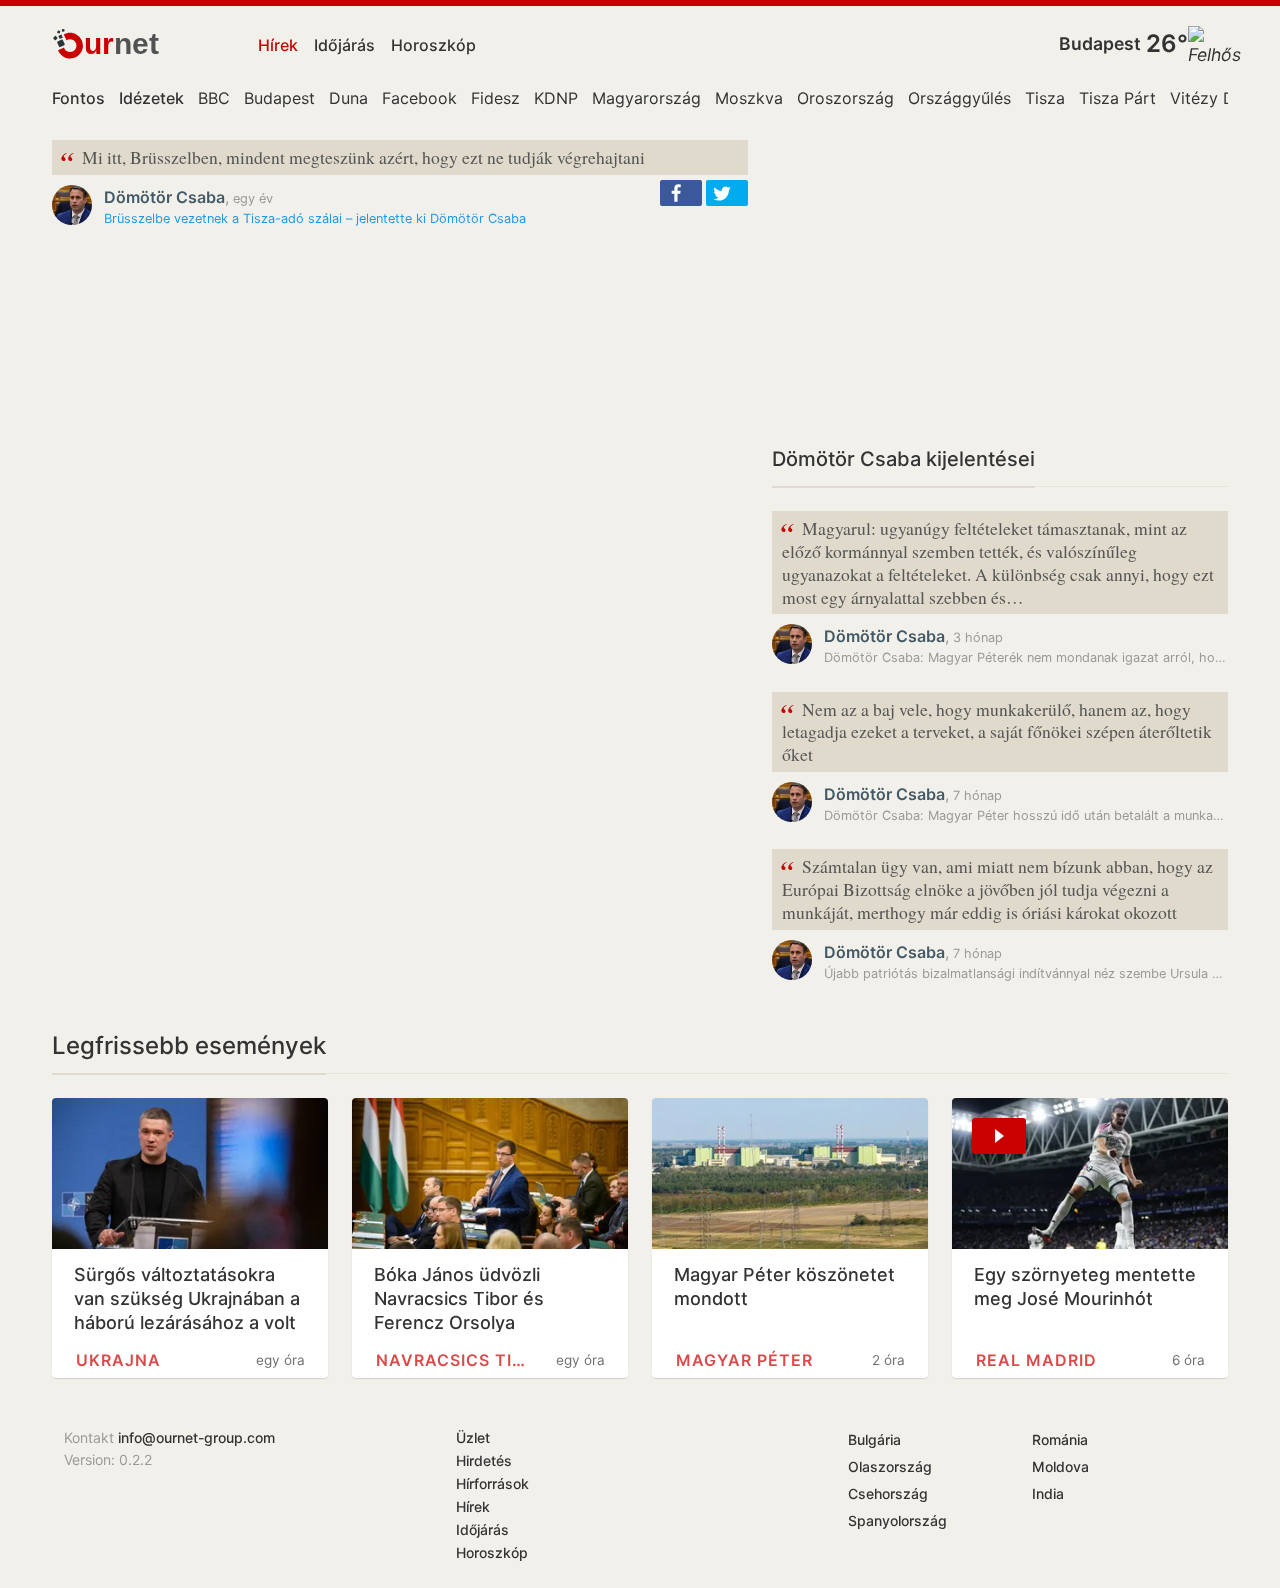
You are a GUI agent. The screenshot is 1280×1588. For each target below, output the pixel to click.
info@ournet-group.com (196, 1437)
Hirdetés (484, 1460)
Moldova (1060, 1466)
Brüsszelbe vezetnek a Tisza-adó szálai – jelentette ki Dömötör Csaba (315, 218)
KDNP (556, 98)
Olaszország (890, 1466)
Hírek (278, 45)
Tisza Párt (1117, 98)
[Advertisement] (1000, 280)
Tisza (1045, 98)
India (1048, 1493)
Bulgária (874, 1439)
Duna (348, 98)
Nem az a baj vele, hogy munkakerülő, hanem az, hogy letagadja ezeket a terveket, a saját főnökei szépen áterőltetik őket (996, 730)
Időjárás (344, 45)
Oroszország (845, 98)
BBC (214, 98)
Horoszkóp (433, 45)
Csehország (888, 1493)
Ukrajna (118, 1360)
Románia (1060, 1439)
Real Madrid (1036, 1360)
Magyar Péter (744, 1360)
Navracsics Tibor (456, 1360)
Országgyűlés (959, 98)
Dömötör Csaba (164, 197)
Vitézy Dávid (1218, 98)
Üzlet (473, 1437)
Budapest (1100, 43)
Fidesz (495, 98)
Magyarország (646, 98)
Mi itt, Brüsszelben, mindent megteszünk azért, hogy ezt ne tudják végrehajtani (352, 158)
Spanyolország (897, 1520)
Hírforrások (492, 1483)
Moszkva (749, 98)
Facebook (419, 98)
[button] (681, 193)
